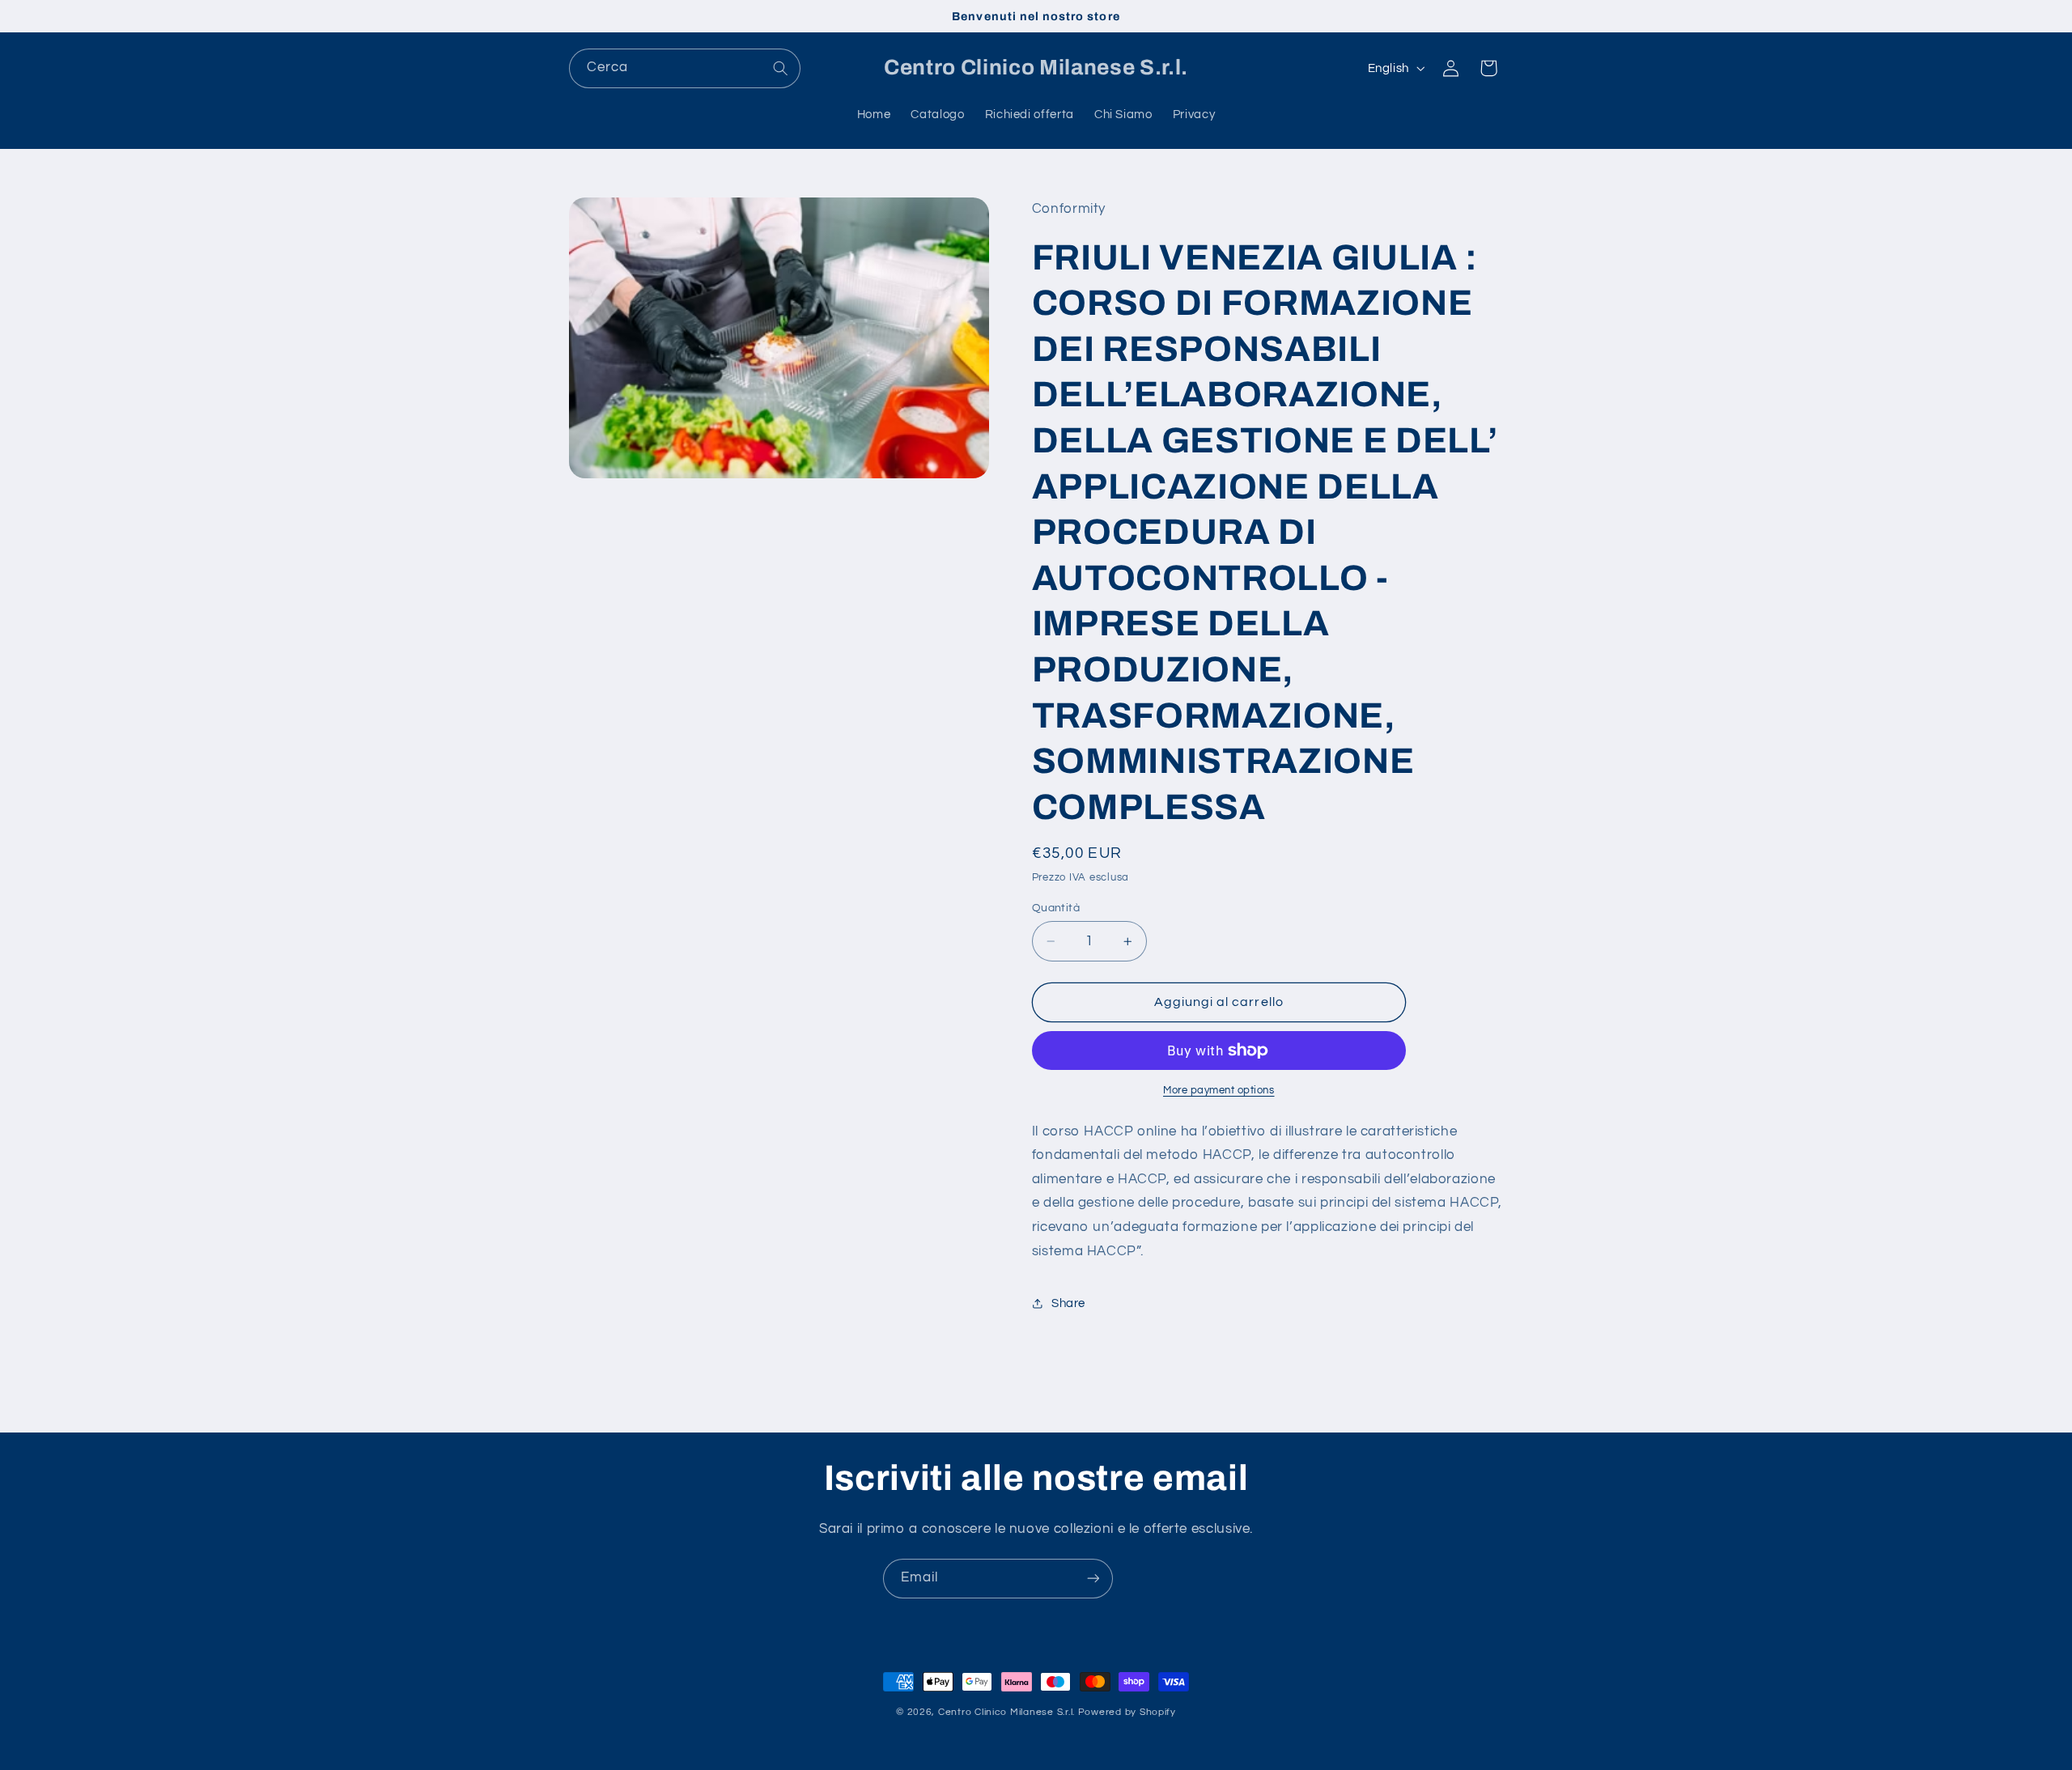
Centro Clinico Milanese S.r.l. (1006, 1712)
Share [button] (1068, 1303)
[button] (1488, 68)
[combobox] (685, 68)
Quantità (1056, 908)
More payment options (1219, 1091)
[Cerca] (781, 68)
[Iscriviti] (1093, 1579)
